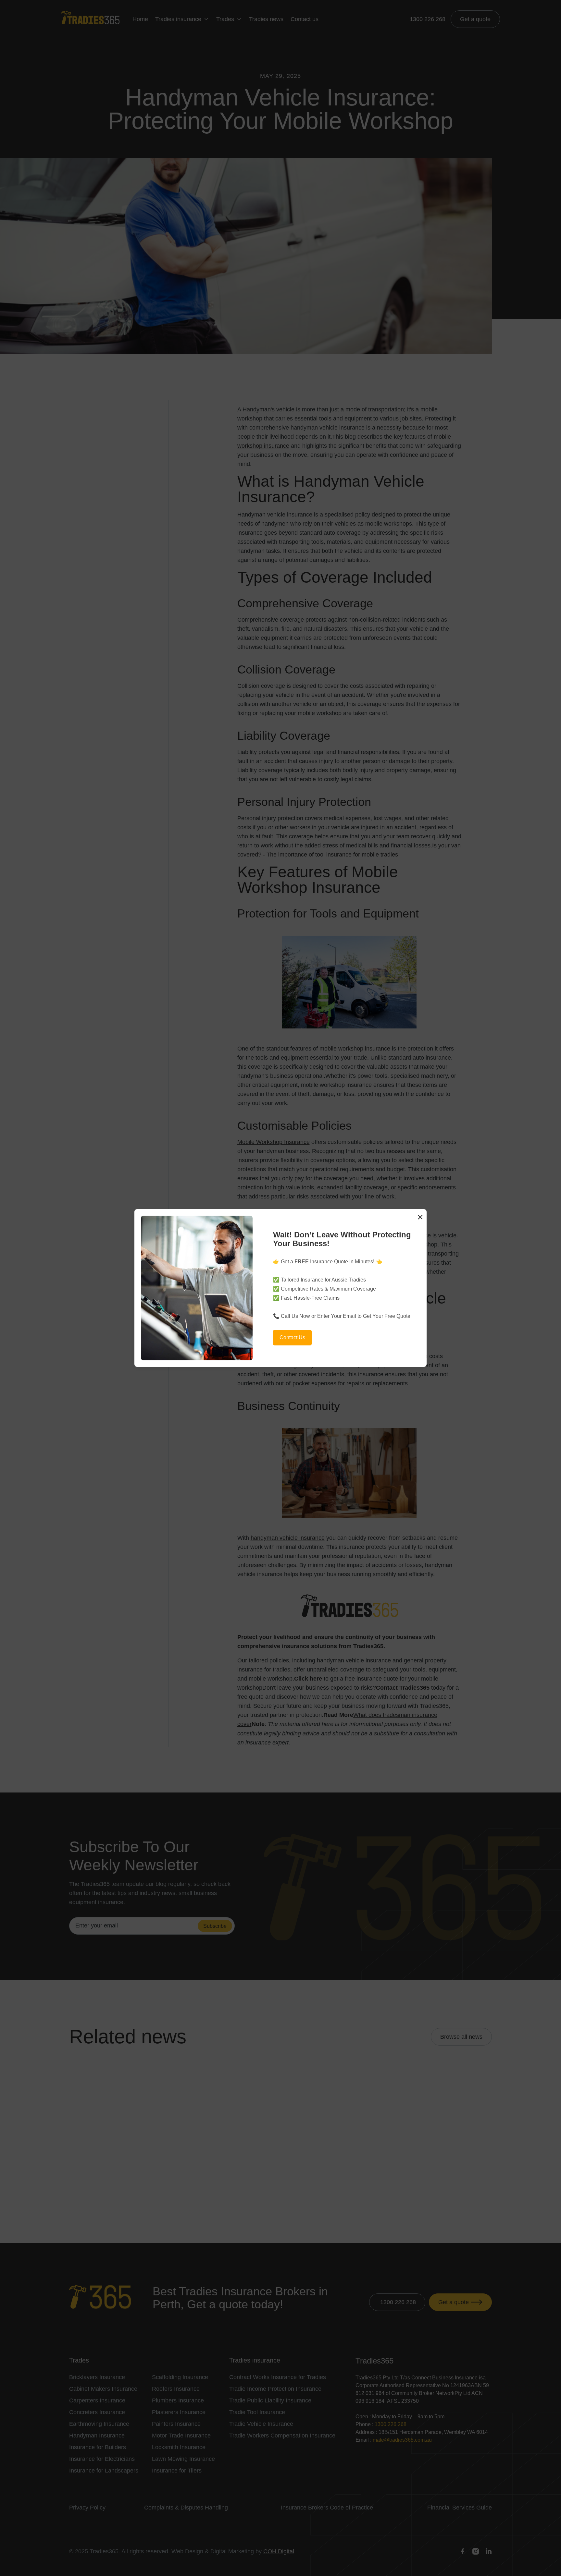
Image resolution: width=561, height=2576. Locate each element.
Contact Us (292, 1337)
